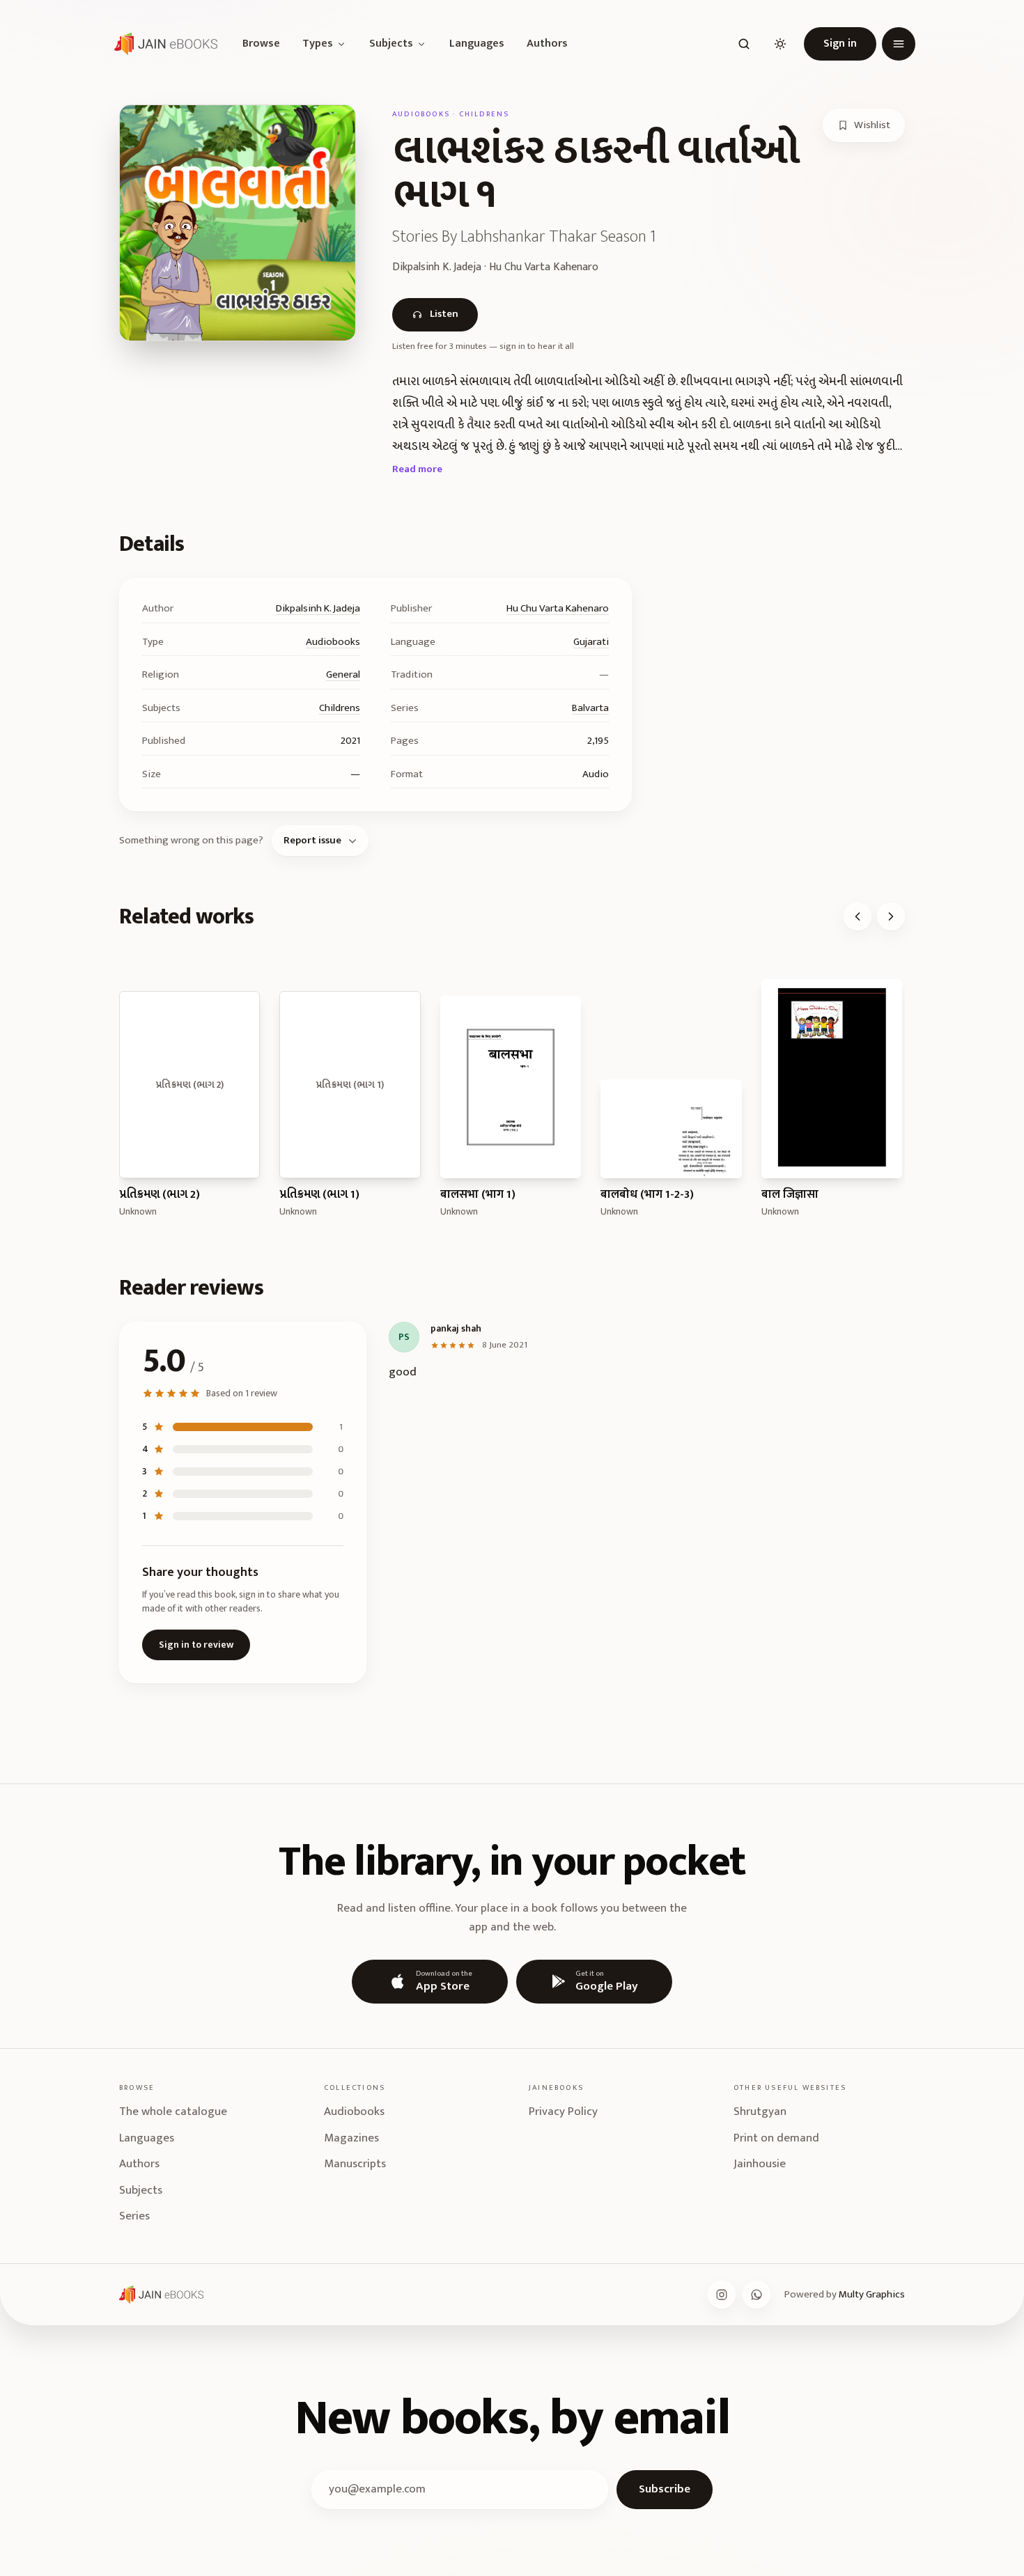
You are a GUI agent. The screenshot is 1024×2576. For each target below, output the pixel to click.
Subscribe (665, 2489)
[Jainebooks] (163, 44)
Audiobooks (333, 642)
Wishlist (872, 125)
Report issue (312, 840)
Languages (477, 44)
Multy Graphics (872, 2294)
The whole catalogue (173, 2111)
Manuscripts (355, 2164)
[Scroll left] (858, 916)
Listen (444, 314)
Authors (547, 44)
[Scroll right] (891, 916)
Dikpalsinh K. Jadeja (318, 608)
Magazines (351, 2138)
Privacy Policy (563, 2111)
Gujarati (591, 642)
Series (134, 2216)
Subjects (391, 44)
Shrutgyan (760, 2111)
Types (318, 44)
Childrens (340, 708)
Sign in (840, 44)
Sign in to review (196, 1645)
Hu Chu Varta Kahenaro (558, 608)
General (343, 674)
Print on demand (776, 2138)
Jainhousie (760, 2164)
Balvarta (590, 708)
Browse (261, 44)
